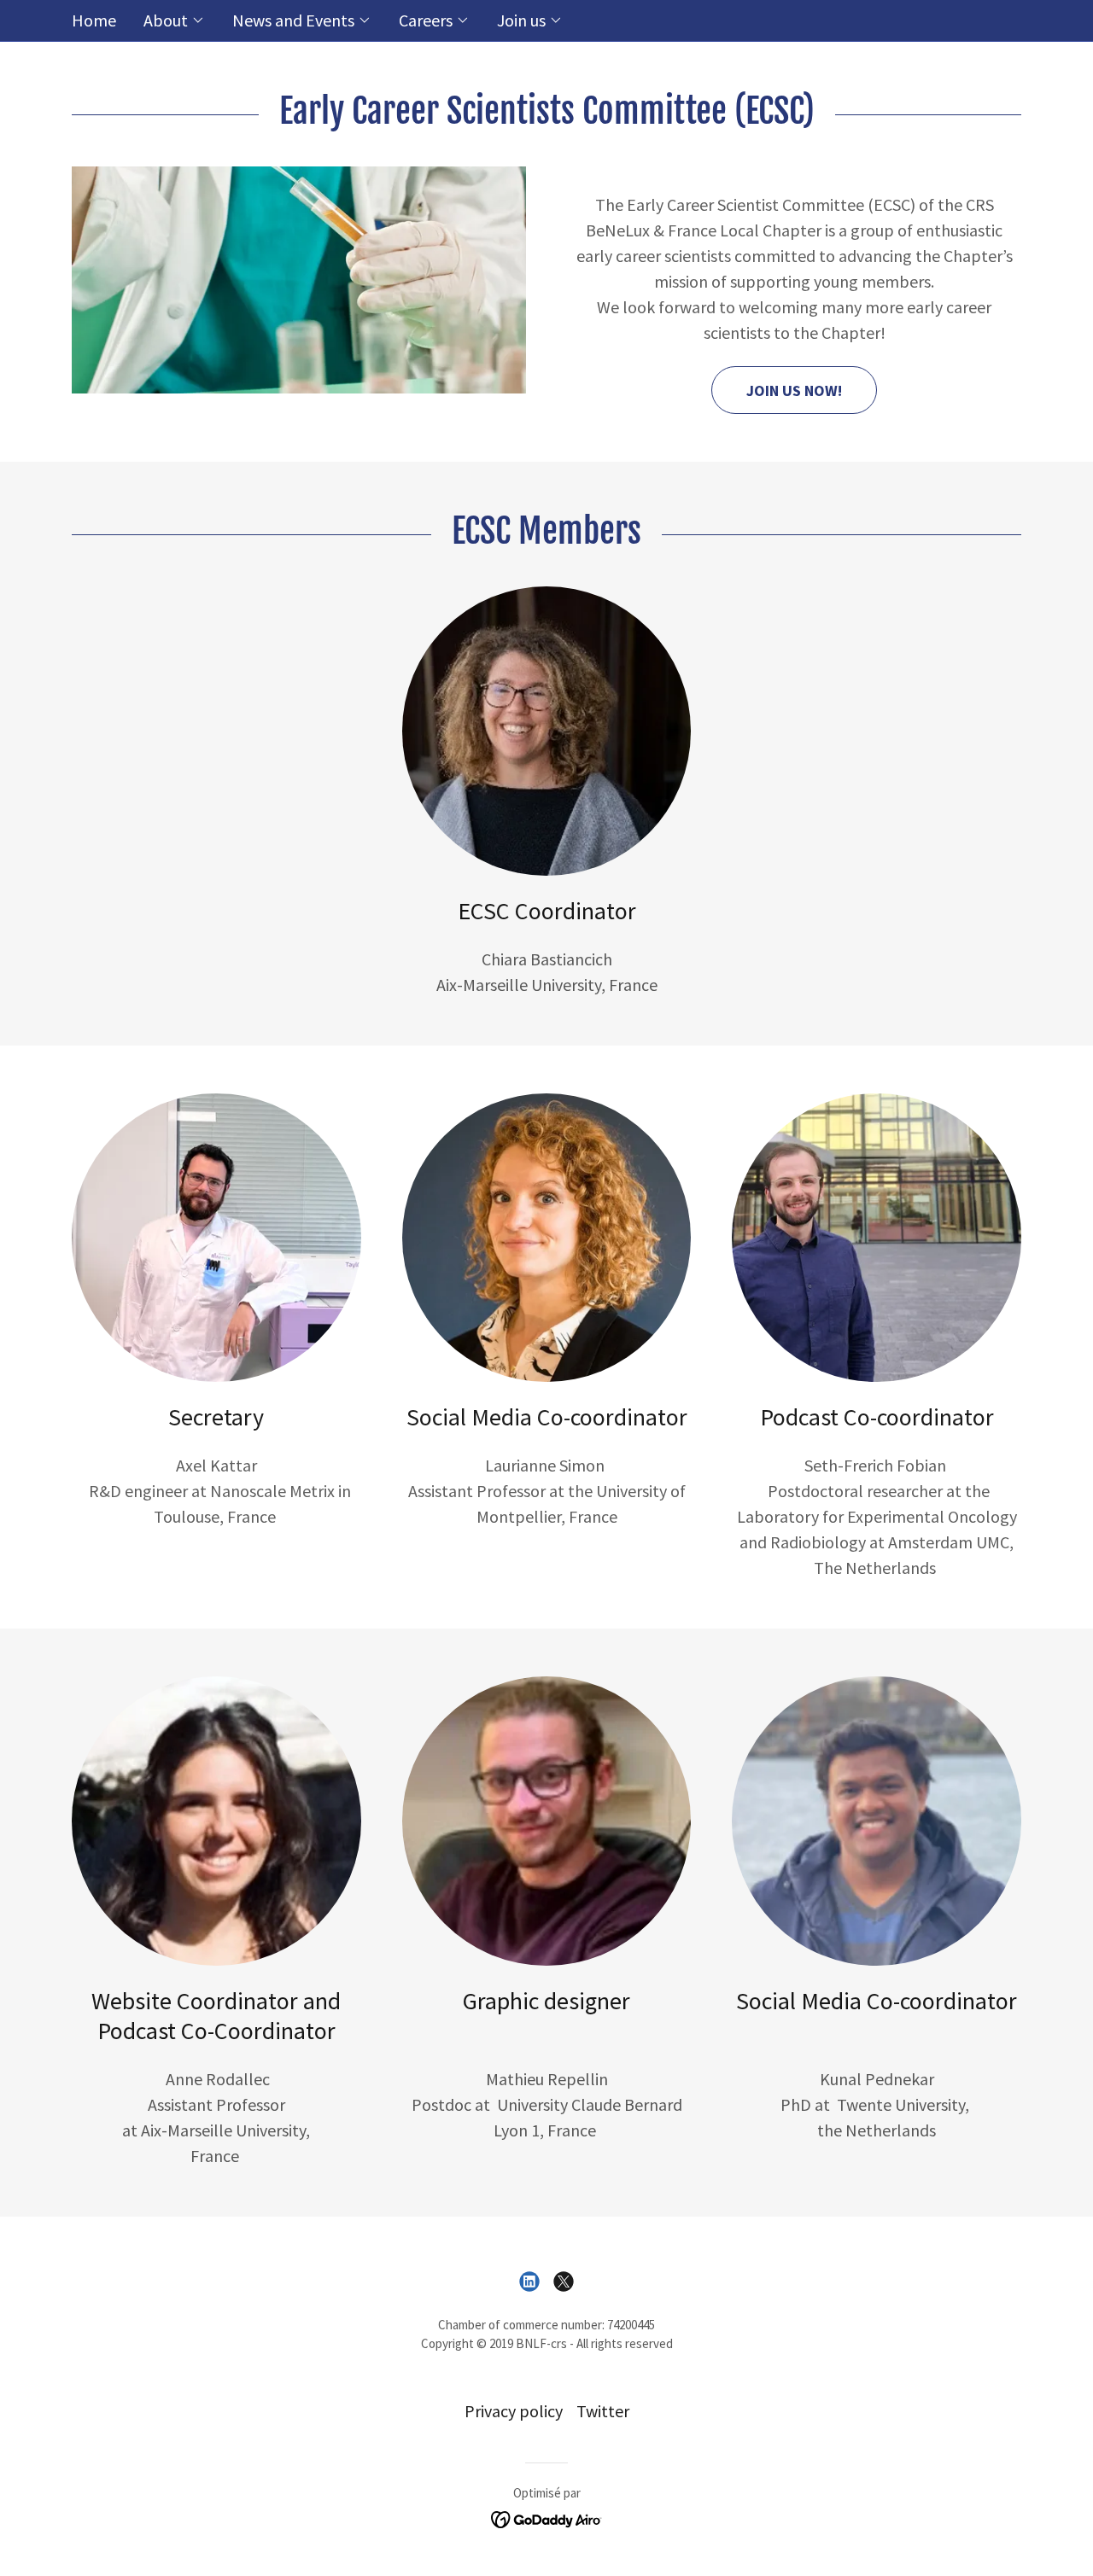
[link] (529, 2282)
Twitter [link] (603, 2411)
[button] (174, 20)
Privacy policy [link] (514, 2411)
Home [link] (94, 20)
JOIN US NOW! (794, 390)
